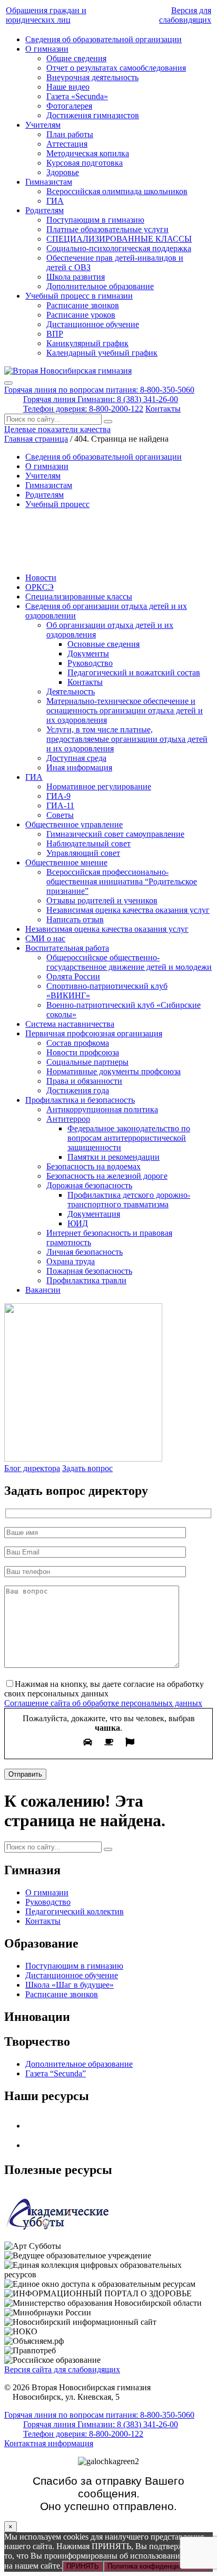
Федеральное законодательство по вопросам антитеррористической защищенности (129, 1138)
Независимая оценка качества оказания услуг (128, 910)
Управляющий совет (83, 853)
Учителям (43, 125)
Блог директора (32, 1468)
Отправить (25, 1774)
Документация (94, 1214)
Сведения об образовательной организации (103, 39)
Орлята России (73, 976)
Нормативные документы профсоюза (114, 1071)
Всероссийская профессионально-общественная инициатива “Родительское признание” (122, 881)
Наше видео (68, 87)
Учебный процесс (57, 504)
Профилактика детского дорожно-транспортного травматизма (129, 1200)
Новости (41, 578)
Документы (88, 653)
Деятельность (71, 691)
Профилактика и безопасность (80, 1100)
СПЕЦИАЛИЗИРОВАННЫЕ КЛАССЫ (119, 239)
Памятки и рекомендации (114, 1157)
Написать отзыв (75, 919)
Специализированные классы (79, 597)
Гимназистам (49, 182)
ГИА (55, 201)
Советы (60, 815)
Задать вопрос (87, 1468)
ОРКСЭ (40, 587)
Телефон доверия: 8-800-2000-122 (83, 409)
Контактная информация (49, 2443)
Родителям (45, 210)
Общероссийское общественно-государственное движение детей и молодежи (129, 962)
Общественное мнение (66, 862)
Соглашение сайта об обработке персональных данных (103, 1703)
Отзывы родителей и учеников (102, 900)
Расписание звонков (83, 305)
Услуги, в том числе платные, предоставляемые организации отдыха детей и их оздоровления (127, 739)
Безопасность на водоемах (93, 1166)
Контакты (163, 409)
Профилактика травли (86, 1280)
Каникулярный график (87, 343)
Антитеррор (68, 1119)
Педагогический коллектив (75, 1911)
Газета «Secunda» (77, 96)
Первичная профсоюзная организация (94, 1033)
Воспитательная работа (67, 948)
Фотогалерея (69, 106)
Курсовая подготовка (85, 163)
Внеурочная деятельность (92, 77)
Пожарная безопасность (89, 1271)
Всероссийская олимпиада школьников (117, 191)
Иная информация (79, 767)
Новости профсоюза (83, 1052)
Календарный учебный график (102, 353)
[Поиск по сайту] (108, 422)
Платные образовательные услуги (107, 229)
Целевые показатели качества (57, 429)
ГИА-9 (58, 796)
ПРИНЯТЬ (83, 2566)
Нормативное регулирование (99, 786)
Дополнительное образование (100, 286)
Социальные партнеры (87, 1062)
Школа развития (76, 277)
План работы (70, 134)
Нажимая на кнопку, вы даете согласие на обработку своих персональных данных (104, 1689)
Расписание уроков (81, 315)
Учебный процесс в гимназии (79, 296)
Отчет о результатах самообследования (116, 68)
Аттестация (67, 144)
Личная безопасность (85, 1252)
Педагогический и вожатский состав (134, 672)
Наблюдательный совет (88, 843)
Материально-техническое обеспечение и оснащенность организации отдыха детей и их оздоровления (125, 710)
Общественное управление (74, 824)
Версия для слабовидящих (185, 15)
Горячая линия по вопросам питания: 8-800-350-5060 (99, 390)
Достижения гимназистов (93, 115)
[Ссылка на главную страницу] (68, 371)
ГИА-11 (60, 805)
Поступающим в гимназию (95, 220)
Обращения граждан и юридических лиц (46, 15)
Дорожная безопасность (89, 1185)
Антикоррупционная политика (102, 1109)
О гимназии (47, 49)
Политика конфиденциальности (158, 2566)
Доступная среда (76, 758)
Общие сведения (76, 58)
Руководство (90, 663)
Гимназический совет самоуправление (115, 834)
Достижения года (78, 1090)
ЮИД (78, 1223)
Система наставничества (70, 1024)
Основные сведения (103, 644)
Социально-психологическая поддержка (119, 248)
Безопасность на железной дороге (107, 1176)
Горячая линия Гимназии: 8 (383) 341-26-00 (101, 399)
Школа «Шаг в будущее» (70, 1985)
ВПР (55, 334)
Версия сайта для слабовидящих (62, 2369)
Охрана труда (71, 1261)
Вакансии (43, 1290)
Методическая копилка (88, 153)
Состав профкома (78, 1043)
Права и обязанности (84, 1081)
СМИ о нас (45, 938)
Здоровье (63, 172)
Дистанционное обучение (93, 324)
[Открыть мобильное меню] (8, 383)
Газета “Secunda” (56, 2073)
